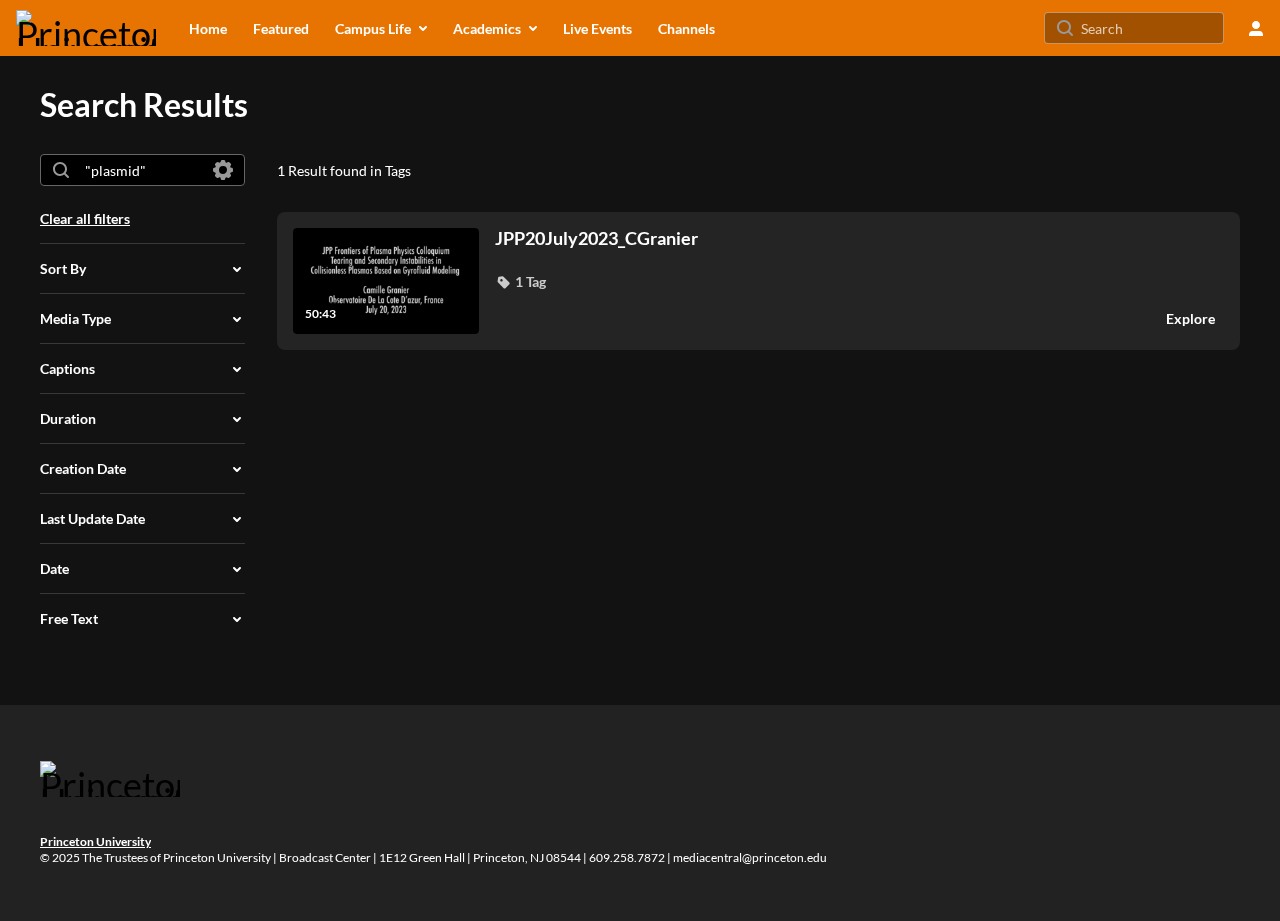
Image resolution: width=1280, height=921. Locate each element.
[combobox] (141, 170)
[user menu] (1256, 28)
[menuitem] (208, 28)
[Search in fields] (223, 170)
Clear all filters (85, 218)
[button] (520, 282)
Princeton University (95, 841)
